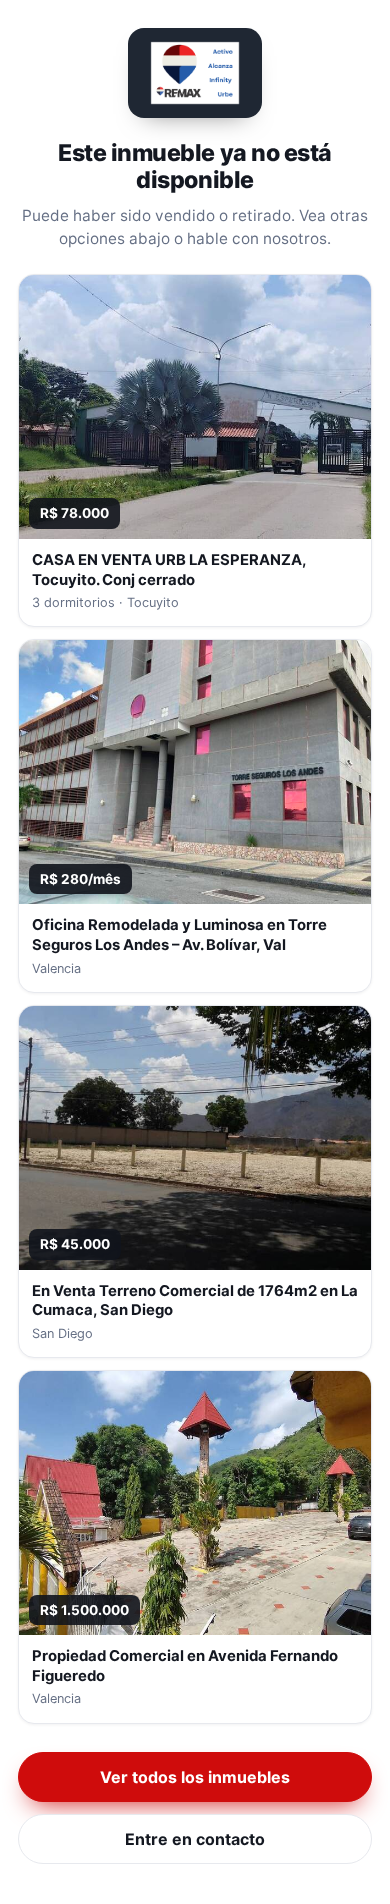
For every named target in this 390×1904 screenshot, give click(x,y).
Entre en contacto (195, 1839)
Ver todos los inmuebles (195, 1777)
